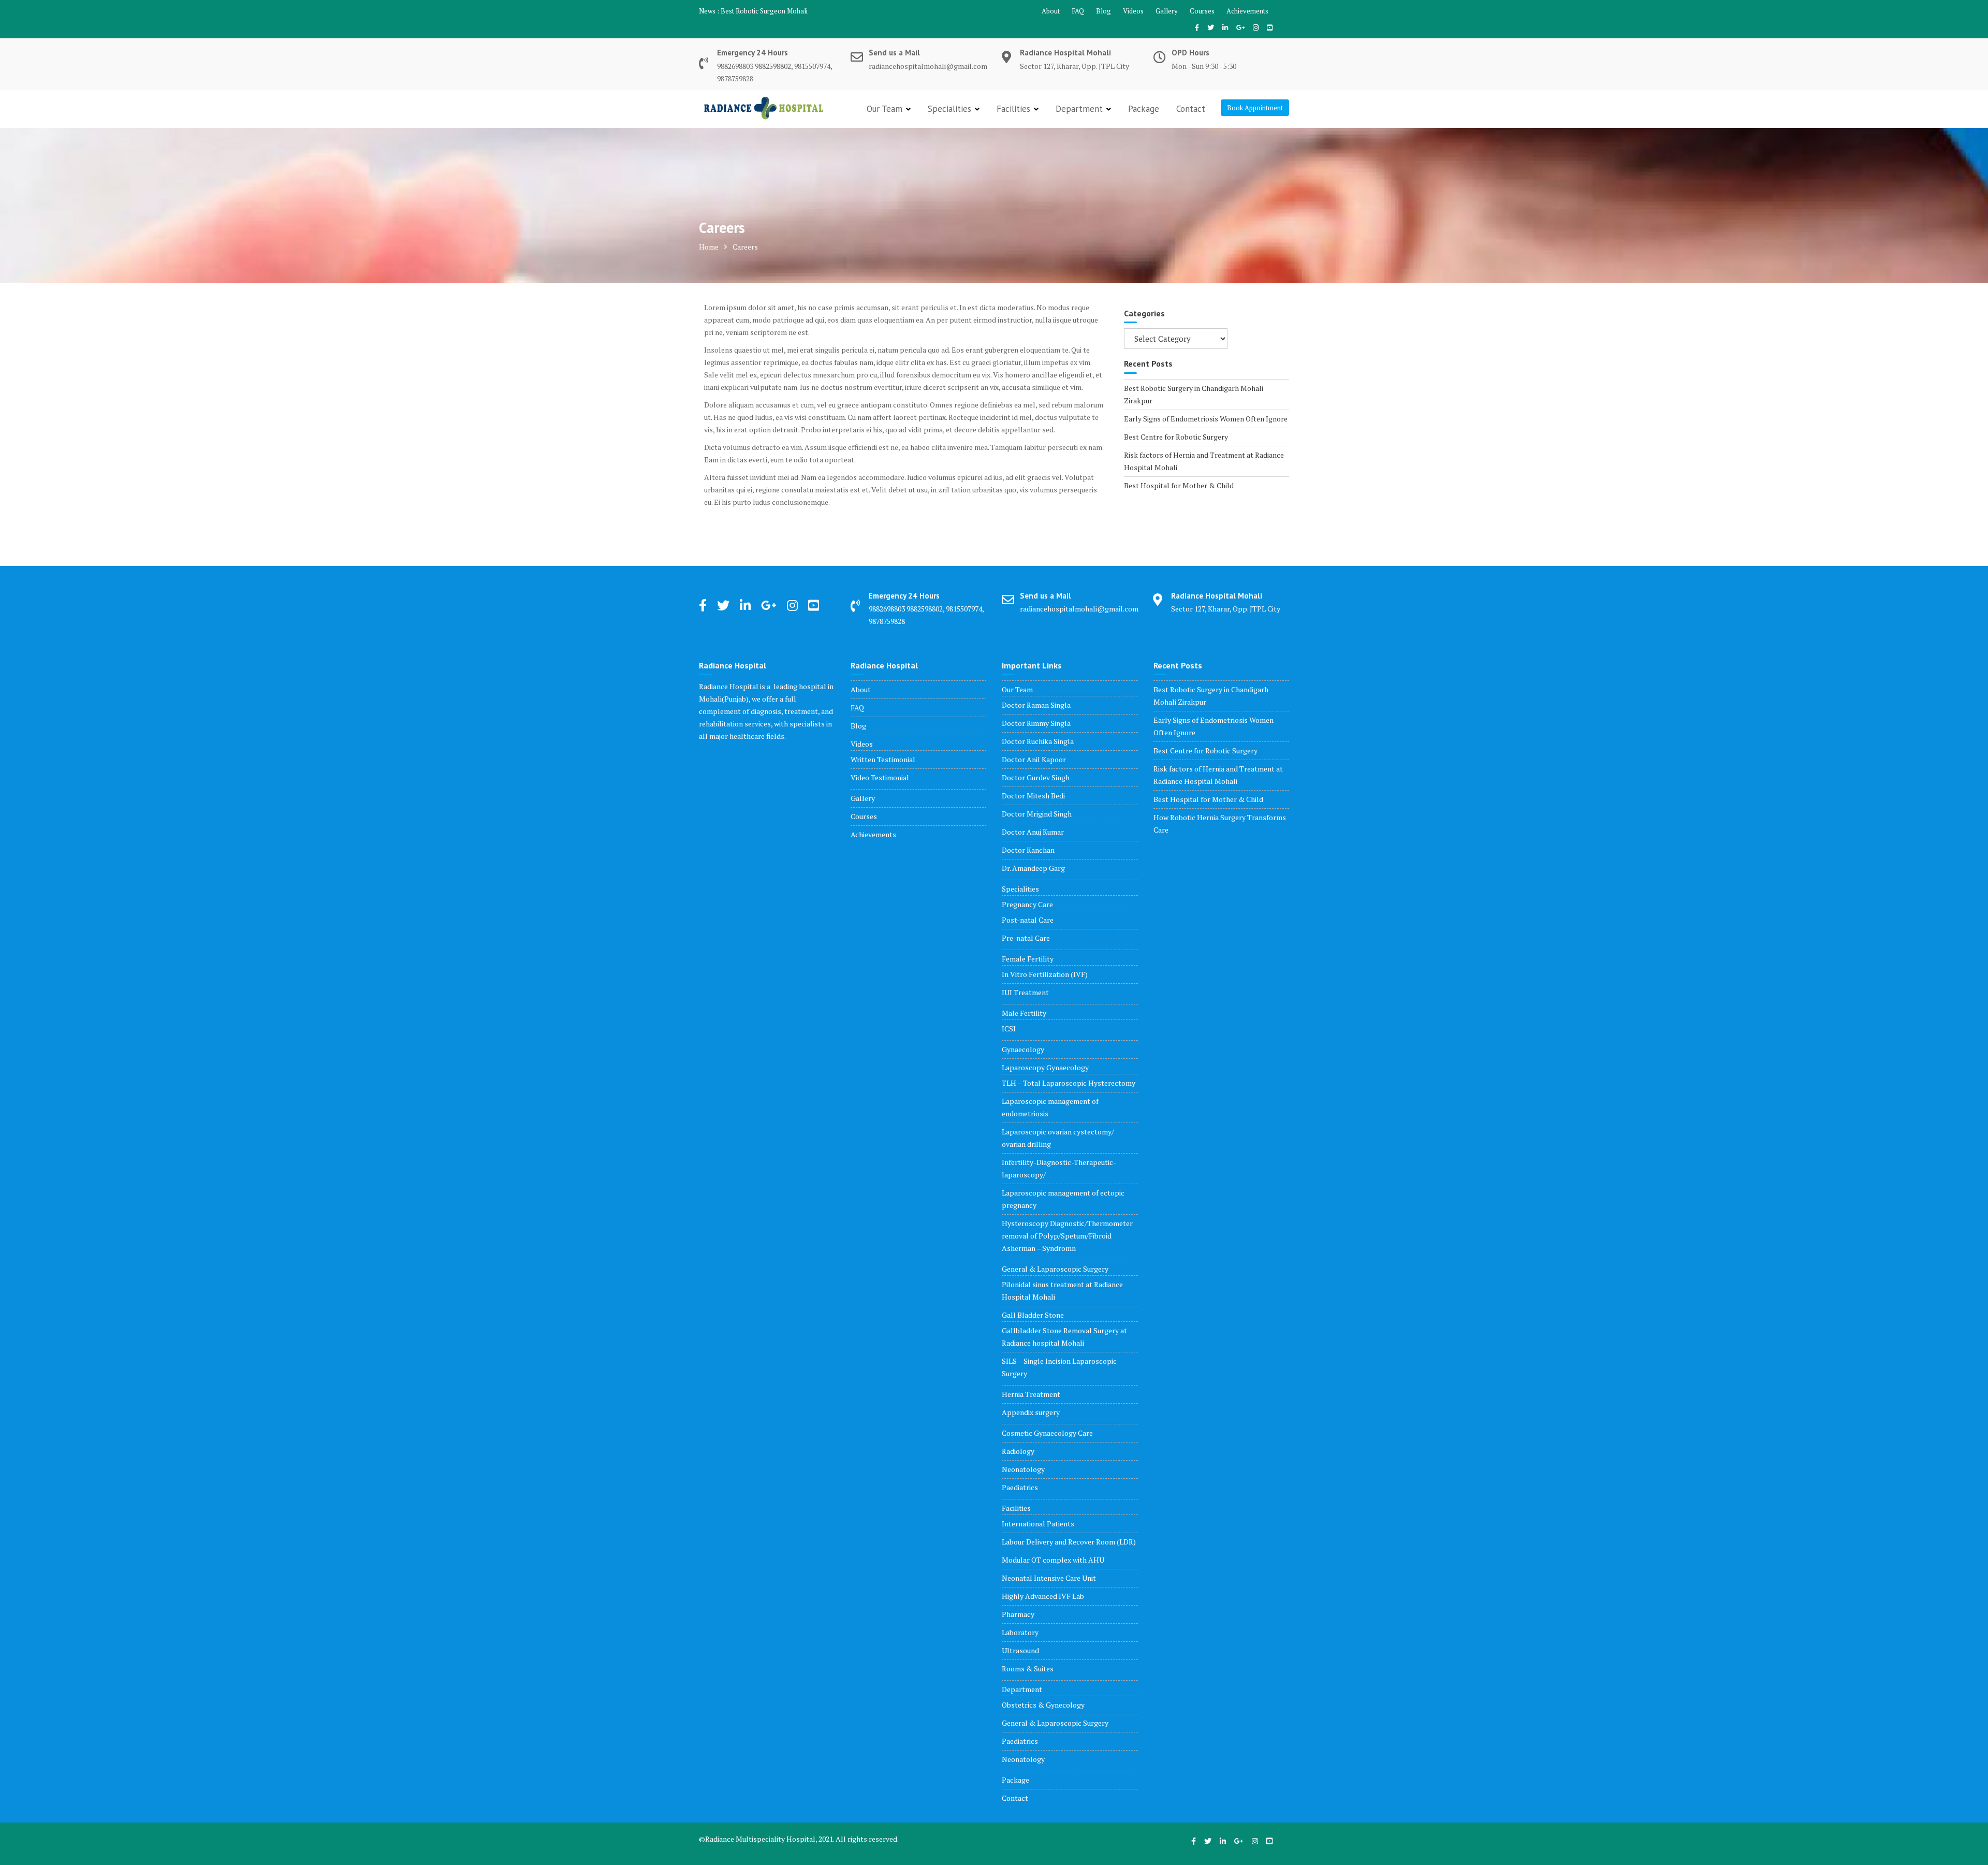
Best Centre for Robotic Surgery (1176, 437)
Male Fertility (1024, 1013)
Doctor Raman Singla (1036, 705)
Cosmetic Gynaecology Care (1047, 1433)
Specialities (949, 109)
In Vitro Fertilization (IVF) (1045, 974)
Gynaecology (1023, 1049)
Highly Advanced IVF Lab (1043, 1596)
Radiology (1018, 1451)
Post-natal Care (1028, 920)
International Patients (1038, 1524)
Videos (1133, 11)
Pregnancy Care (1027, 904)
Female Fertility (1028, 959)
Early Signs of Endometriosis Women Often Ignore (1206, 419)
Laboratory (1020, 1632)
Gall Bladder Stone (1033, 1315)
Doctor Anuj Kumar (1033, 832)
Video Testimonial (880, 777)
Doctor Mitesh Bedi (1033, 796)
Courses (1202, 11)
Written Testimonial (883, 759)
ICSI (1009, 1029)
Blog (1103, 11)
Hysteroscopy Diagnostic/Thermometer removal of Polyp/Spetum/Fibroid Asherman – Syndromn (1067, 1236)
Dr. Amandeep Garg (1033, 868)
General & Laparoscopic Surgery (1055, 1269)
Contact (1191, 109)
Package (1144, 109)
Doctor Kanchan (1028, 850)
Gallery (1167, 11)
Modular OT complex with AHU (1053, 1560)
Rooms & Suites (1028, 1669)
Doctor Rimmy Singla (1036, 723)
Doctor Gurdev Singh (1036, 777)
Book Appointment (1255, 108)
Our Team (885, 109)
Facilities (1013, 109)
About (1051, 11)
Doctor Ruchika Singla (1038, 741)
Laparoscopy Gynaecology (1045, 1067)
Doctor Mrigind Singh (1037, 814)
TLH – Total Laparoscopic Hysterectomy (1069, 1083)
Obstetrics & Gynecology (1043, 1705)
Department (1079, 109)
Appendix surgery (1031, 1412)
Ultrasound (1020, 1650)
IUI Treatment (1025, 992)
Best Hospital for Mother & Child (1179, 485)
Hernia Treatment (1031, 1394)
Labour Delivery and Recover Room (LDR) (1069, 1542)
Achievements (1247, 11)
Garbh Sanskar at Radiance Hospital (773, 11)
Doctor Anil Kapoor (1034, 759)
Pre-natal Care (1026, 938)
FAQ (1078, 11)
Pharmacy (1018, 1614)
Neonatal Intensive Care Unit (1049, 1578)
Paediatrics (1020, 1487)
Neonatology (1023, 1469)
